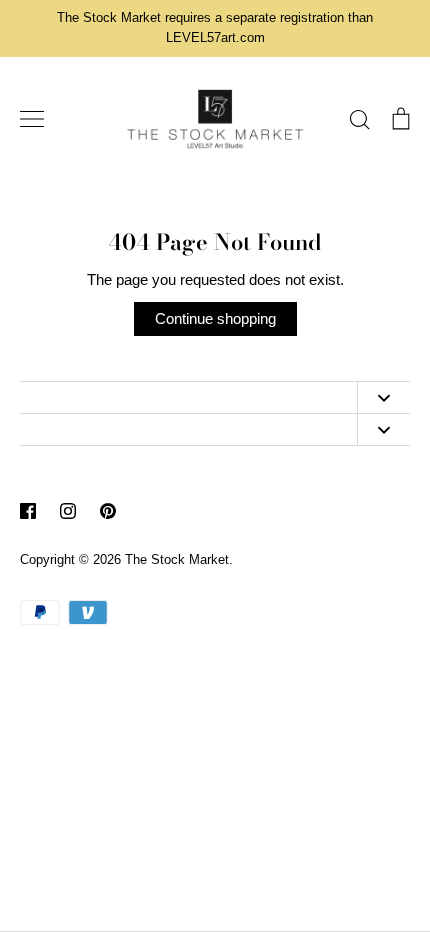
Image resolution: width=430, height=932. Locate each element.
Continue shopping (215, 318)
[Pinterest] (108, 511)
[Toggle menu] (32, 119)
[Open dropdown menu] (383, 397)
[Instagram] (68, 511)
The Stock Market (177, 559)
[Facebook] (28, 511)
